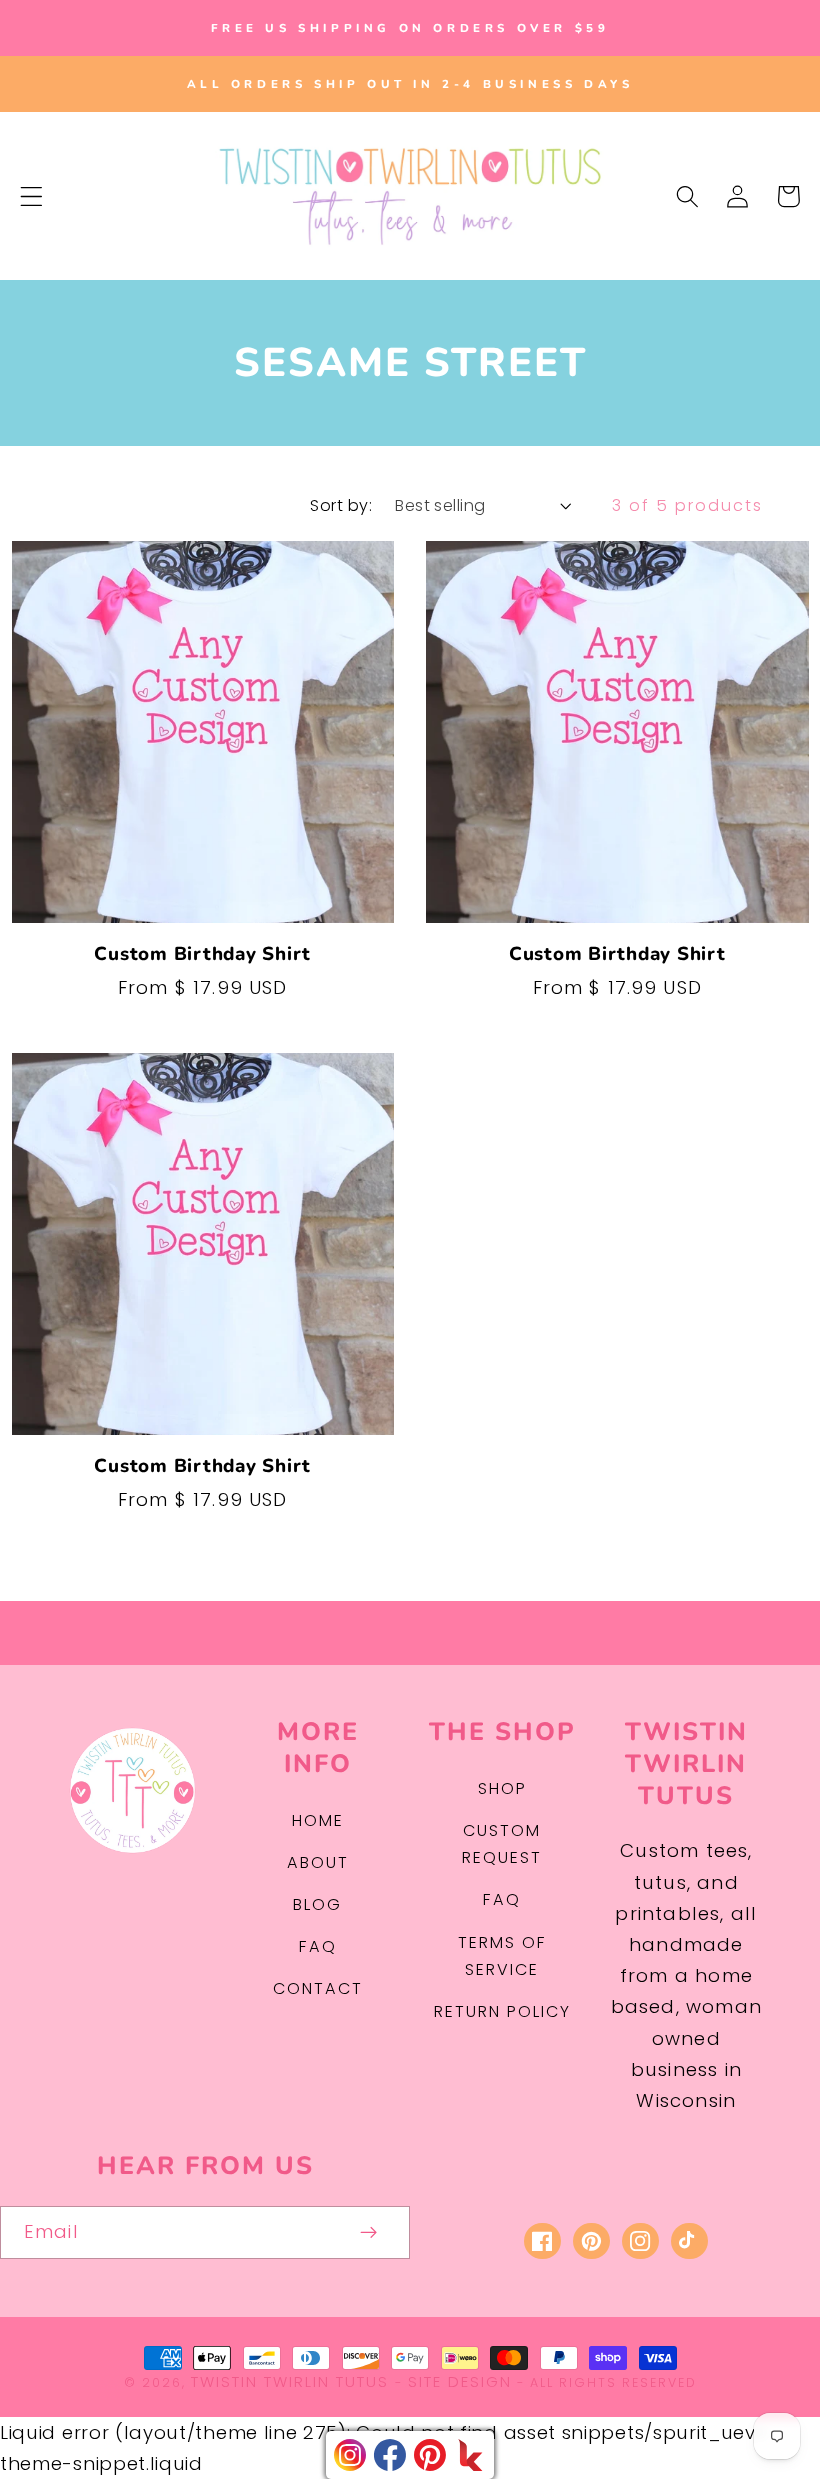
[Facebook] (390, 2455)
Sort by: (341, 505)
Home (318, 1820)
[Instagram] (350, 2455)
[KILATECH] (470, 2455)
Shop (502, 1788)
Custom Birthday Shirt (202, 955)
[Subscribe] (369, 2233)
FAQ (318, 1946)
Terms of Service (502, 1956)
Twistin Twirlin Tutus (290, 2381)
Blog (317, 1904)
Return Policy (502, 2011)
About (318, 1862)
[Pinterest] (430, 2455)
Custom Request (502, 1844)
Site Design (460, 2381)
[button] (31, 196)
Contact (318, 1988)
